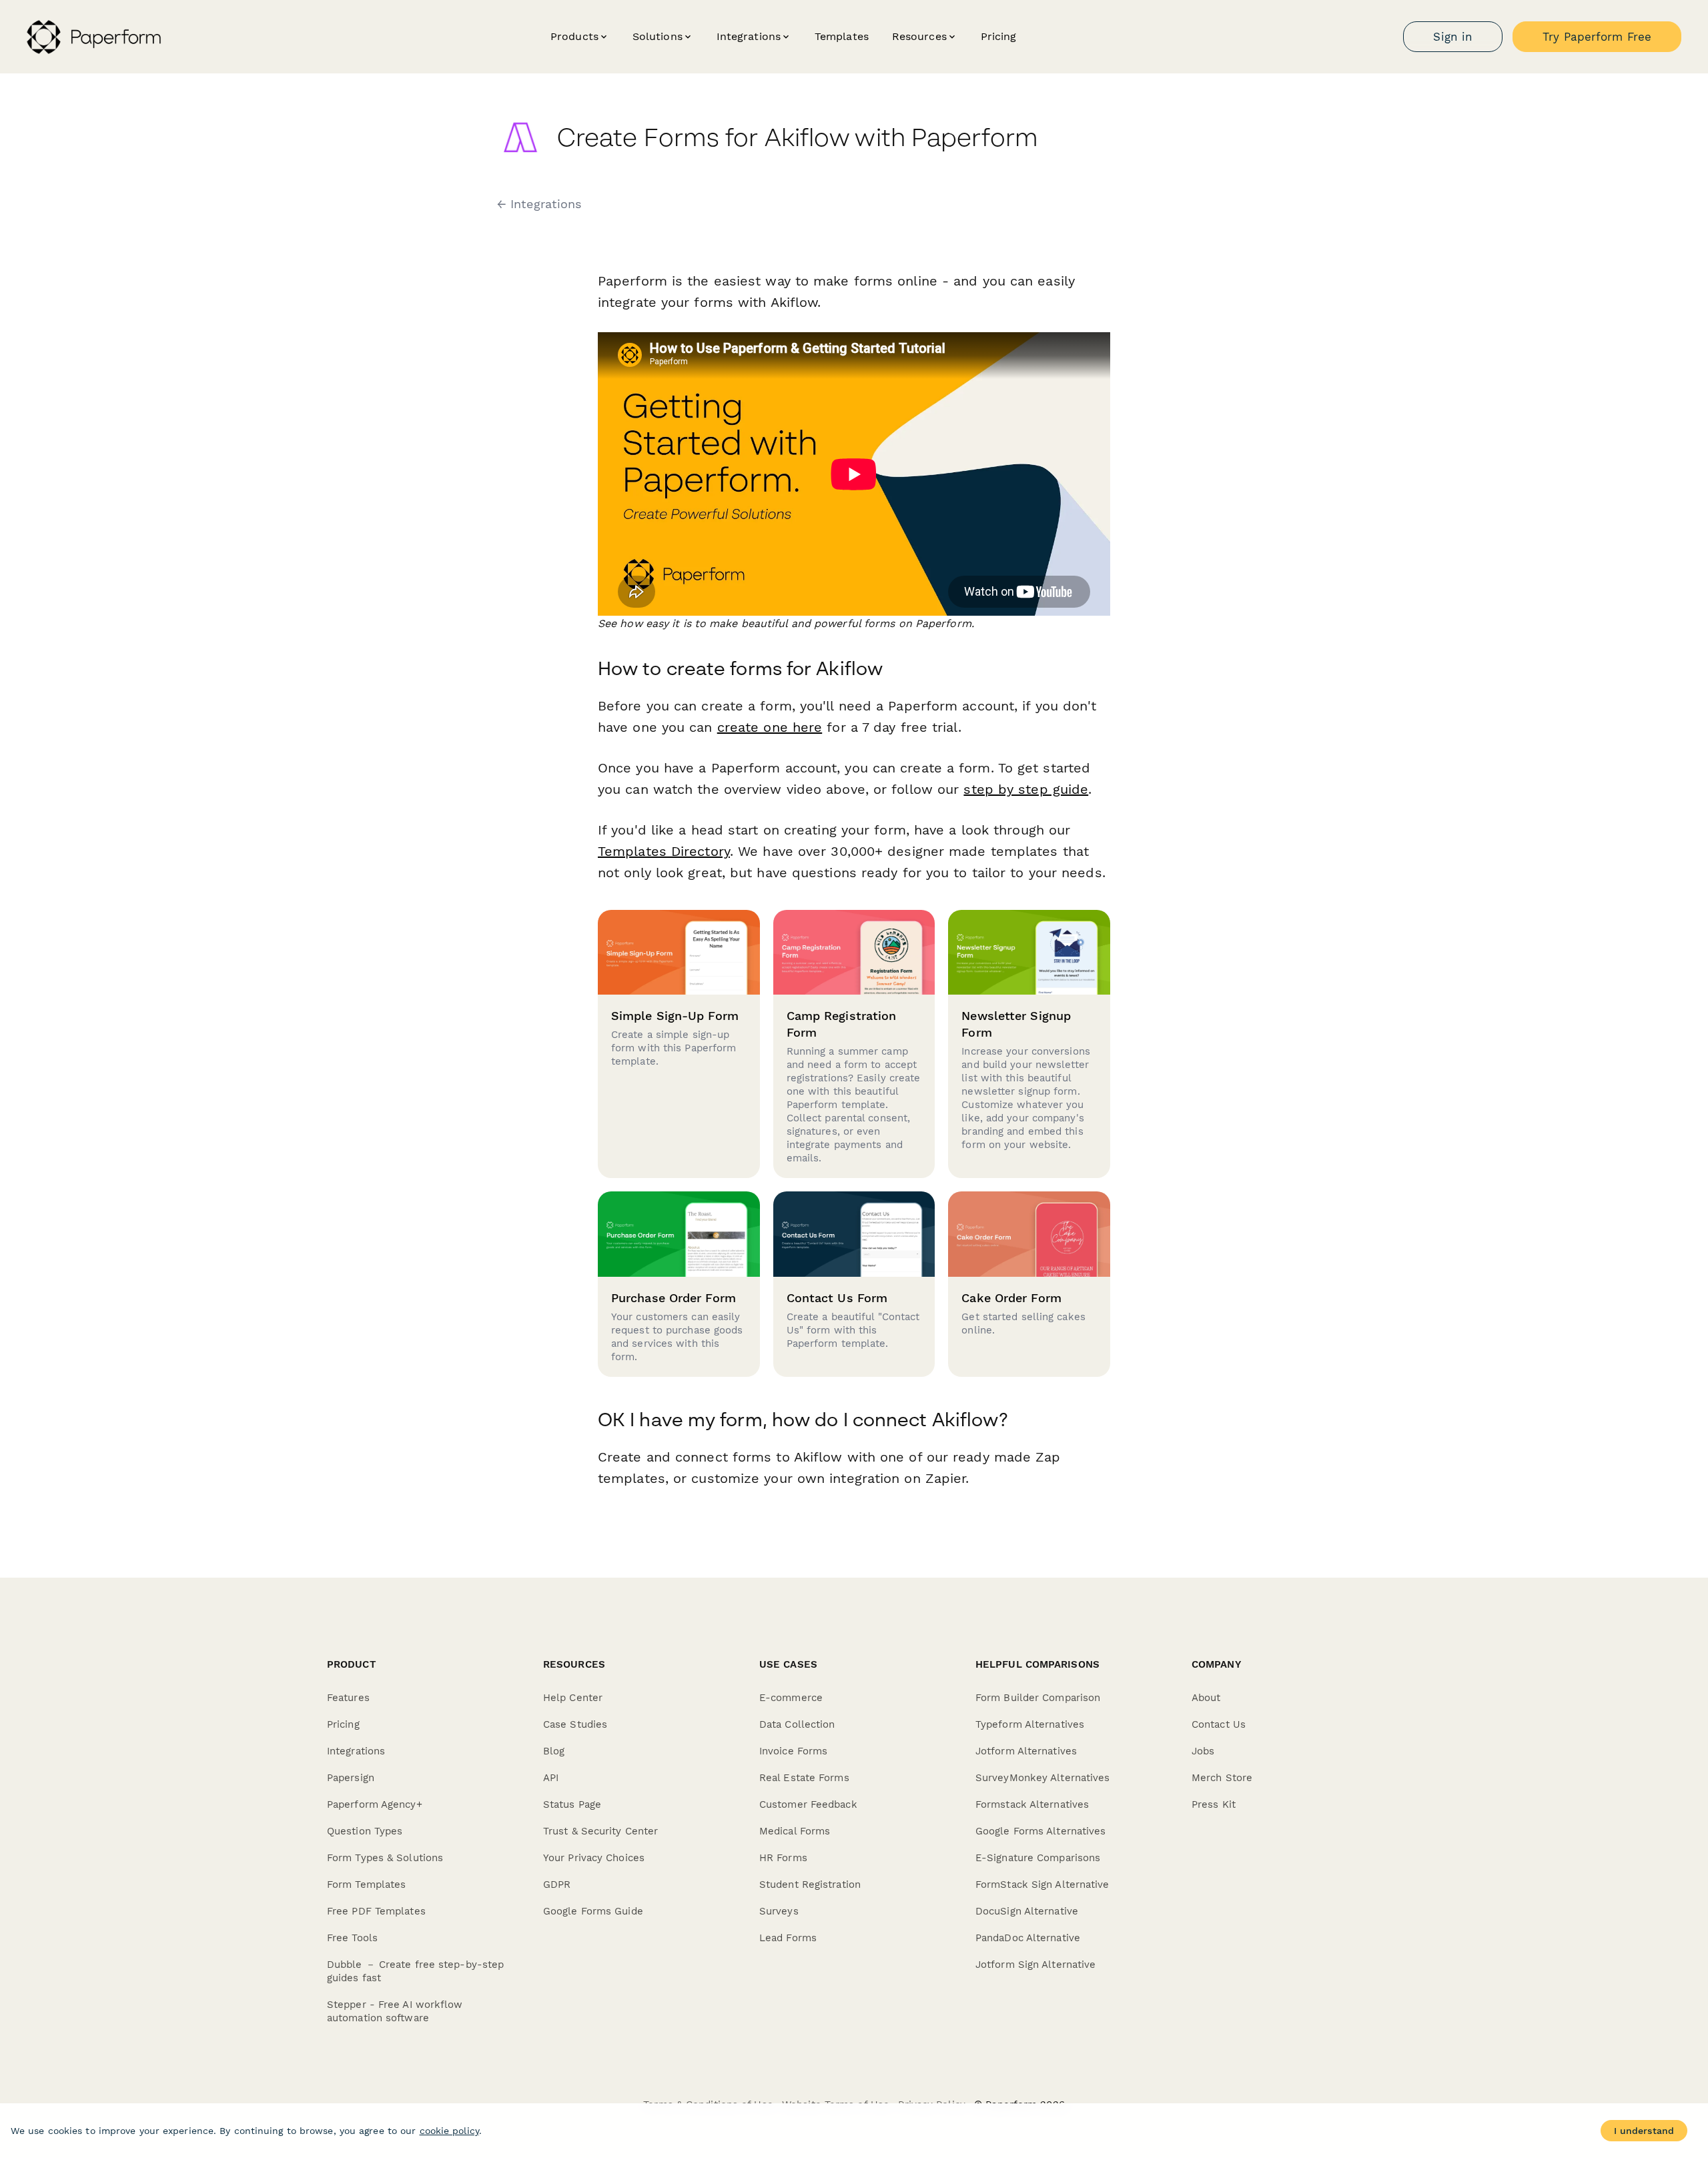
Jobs (1203, 1751)
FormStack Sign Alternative (1042, 1884)
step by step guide (1026, 789)
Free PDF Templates (376, 1911)
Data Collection (797, 1724)
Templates (842, 36)
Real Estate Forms (804, 1778)
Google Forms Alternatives (1041, 1831)
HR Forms (783, 1858)
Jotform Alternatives (1026, 1751)
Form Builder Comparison (1038, 1698)
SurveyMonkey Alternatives (1043, 1778)
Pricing (999, 36)
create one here (770, 727)
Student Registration (810, 1884)
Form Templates (366, 1884)
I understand (1644, 2131)
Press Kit (1214, 1804)
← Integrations (539, 204)
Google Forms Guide (593, 1911)
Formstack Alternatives (1032, 1804)
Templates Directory (664, 851)
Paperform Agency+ (375, 1804)
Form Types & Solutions (385, 1858)
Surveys (779, 1911)
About (1206, 1698)
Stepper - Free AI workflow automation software (395, 2011)
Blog (554, 1751)
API (551, 1778)
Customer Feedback (808, 1804)
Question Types (365, 1831)
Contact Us (1219, 1724)
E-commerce (791, 1698)
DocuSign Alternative (1027, 1911)
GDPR (557, 1884)
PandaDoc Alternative (1028, 1938)
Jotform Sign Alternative (1035, 1965)
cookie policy (449, 2131)
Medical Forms (795, 1831)
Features (348, 1698)
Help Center (573, 1698)
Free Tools (352, 1938)
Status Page (572, 1804)
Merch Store (1222, 1778)
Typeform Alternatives (1030, 1724)
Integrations (356, 1751)
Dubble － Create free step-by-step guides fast (415, 1971)
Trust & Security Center (600, 1831)
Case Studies (575, 1724)
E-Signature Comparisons (1038, 1858)
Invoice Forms (793, 1751)
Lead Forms (788, 1938)
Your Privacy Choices (594, 1858)
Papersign (351, 1778)
